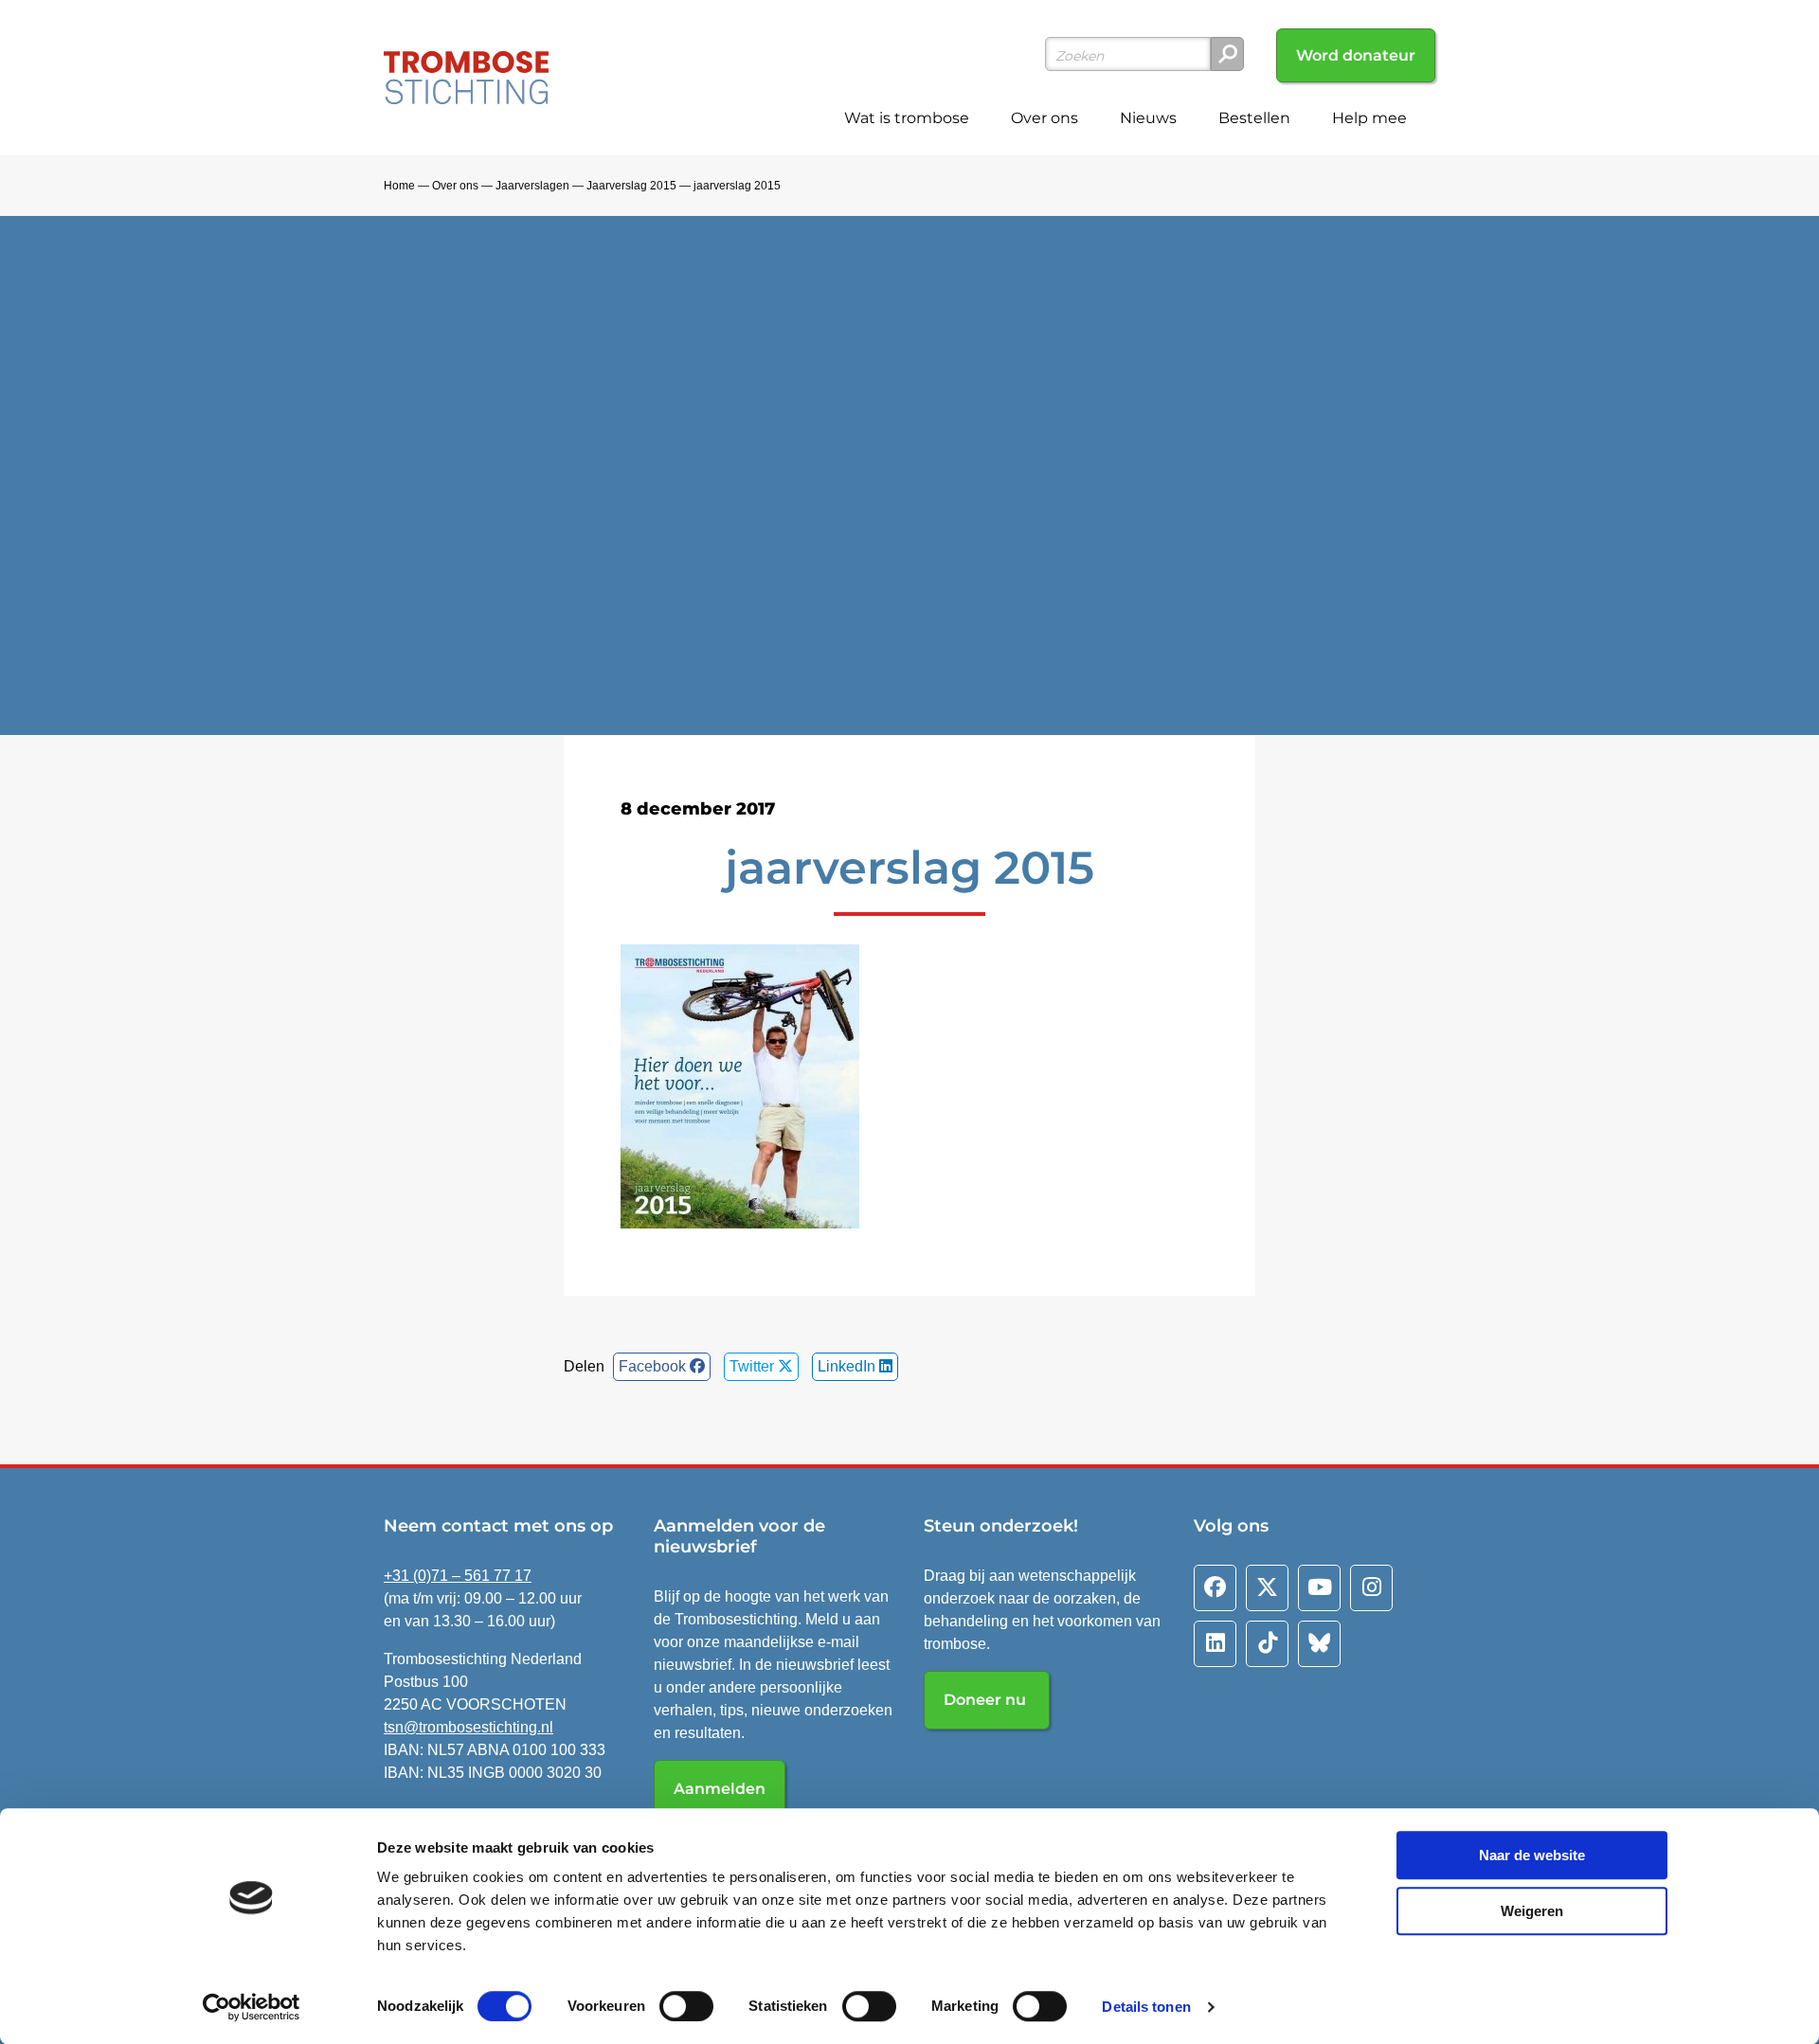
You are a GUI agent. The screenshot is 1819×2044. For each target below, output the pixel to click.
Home (399, 186)
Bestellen (1254, 118)
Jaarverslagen (532, 186)
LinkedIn (848, 1366)
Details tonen (1146, 2007)
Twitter (754, 1366)
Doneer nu (987, 1700)
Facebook (654, 1366)
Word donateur (1356, 55)
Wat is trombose (907, 118)
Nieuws (1148, 118)
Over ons (1045, 118)
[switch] (686, 2006)
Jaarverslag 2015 (631, 186)
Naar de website (1532, 1855)
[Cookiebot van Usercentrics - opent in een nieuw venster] (252, 2007)
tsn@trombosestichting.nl (468, 1727)
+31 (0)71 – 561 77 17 (458, 1576)
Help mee (1369, 118)
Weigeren (1532, 1911)
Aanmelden (720, 1789)
